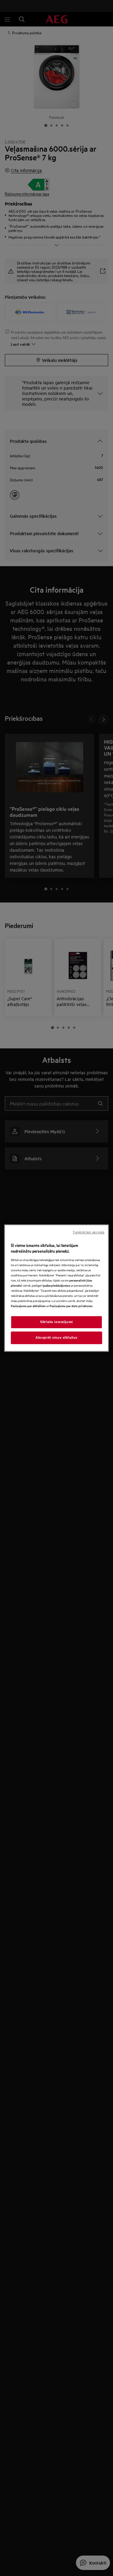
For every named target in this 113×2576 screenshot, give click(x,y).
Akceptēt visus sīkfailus (56, 1337)
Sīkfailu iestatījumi (56, 1322)
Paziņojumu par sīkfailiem (28, 1306)
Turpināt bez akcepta (88, 1232)
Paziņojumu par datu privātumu (71, 1306)
